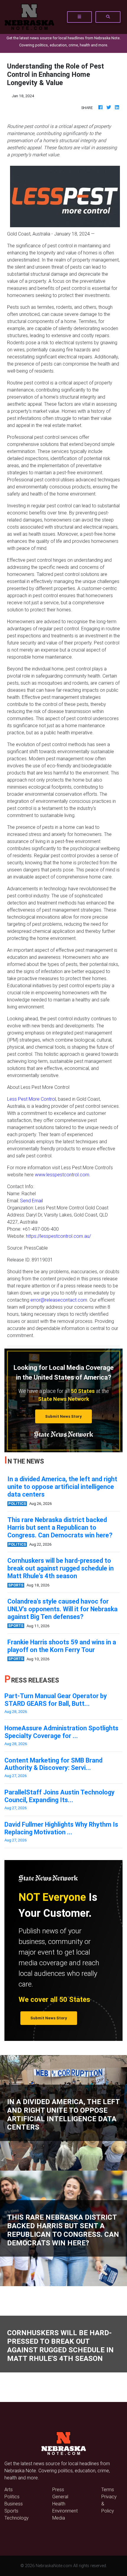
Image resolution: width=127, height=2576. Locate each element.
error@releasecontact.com (59, 1300)
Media (59, 2518)
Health (59, 2504)
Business (14, 2504)
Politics (12, 2497)
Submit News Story (63, 1416)
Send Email (31, 1201)
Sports (11, 2511)
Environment (65, 2511)
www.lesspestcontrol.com (62, 1175)
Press (58, 2489)
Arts (9, 2489)
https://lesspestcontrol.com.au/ (58, 1236)
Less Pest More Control (31, 1099)
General (60, 2497)
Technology (17, 2518)
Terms (108, 2489)
